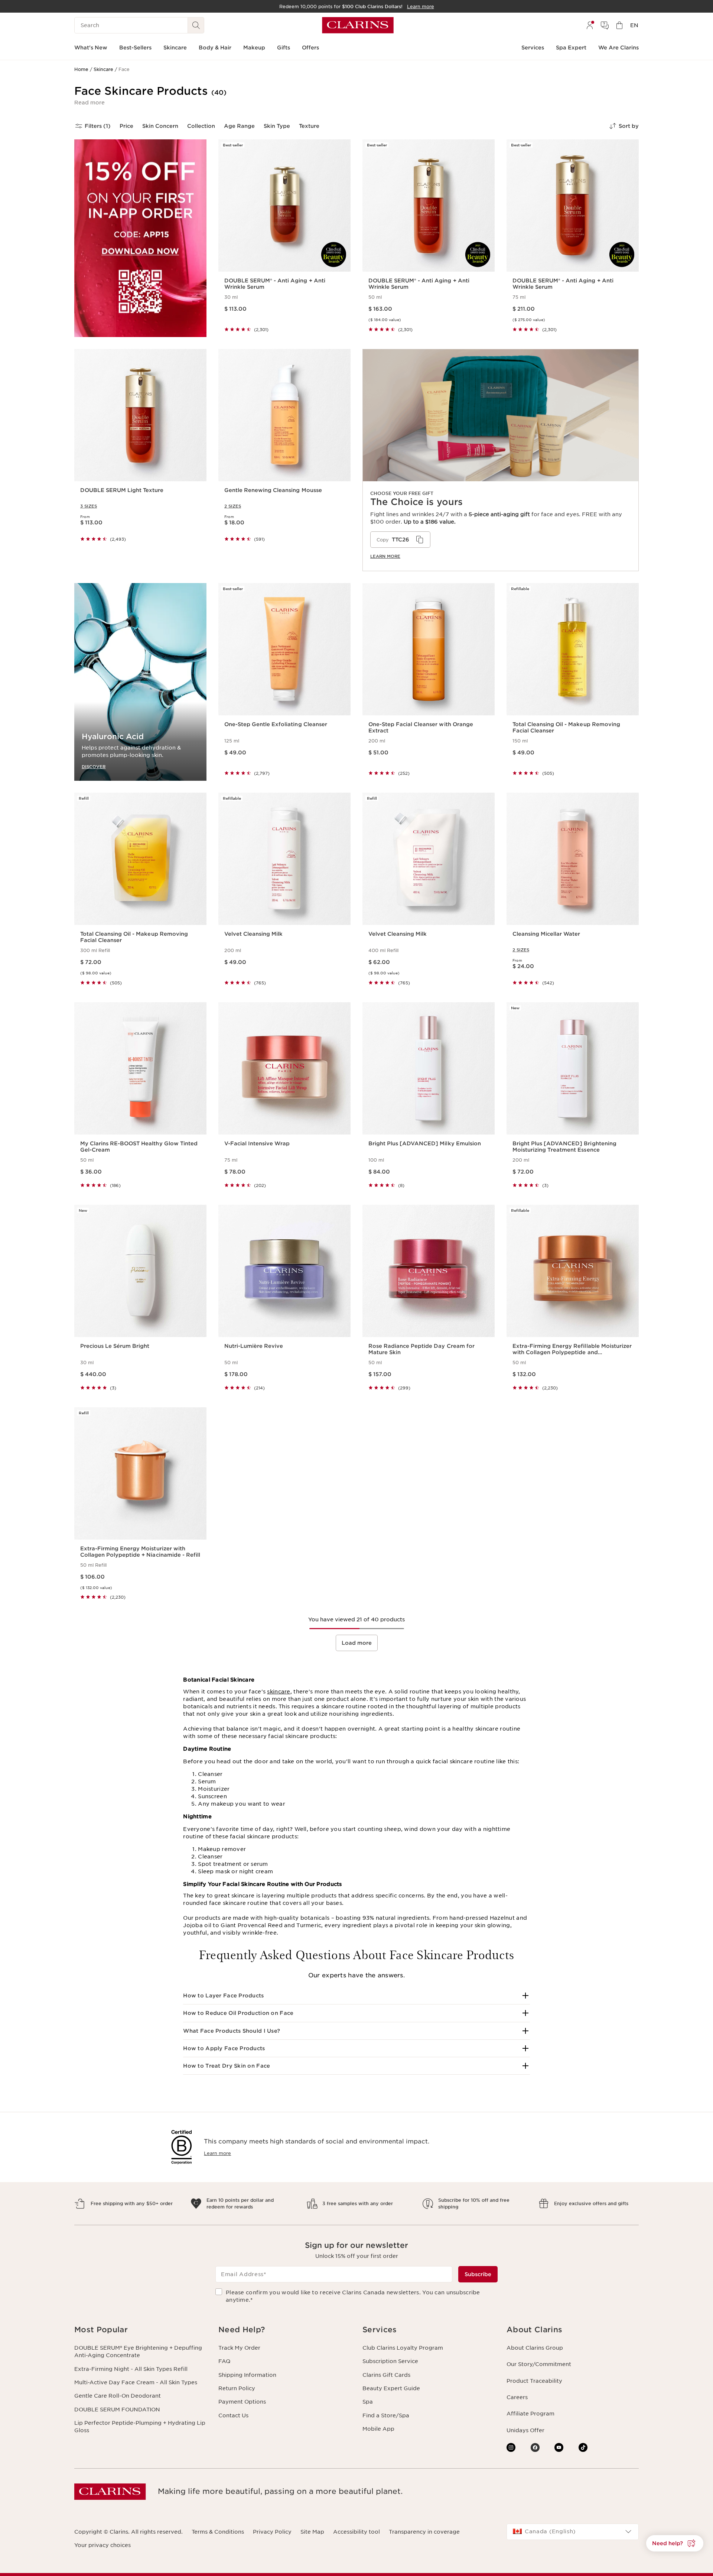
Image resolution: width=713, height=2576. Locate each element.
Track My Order (239, 2348)
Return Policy (237, 2388)
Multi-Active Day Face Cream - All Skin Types (136, 2382)
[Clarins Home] (358, 25)
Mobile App (378, 2429)
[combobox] (573, 2532)
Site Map (312, 2532)
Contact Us (233, 2415)
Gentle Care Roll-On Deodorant (118, 2396)
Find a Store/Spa (386, 2415)
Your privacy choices (102, 2545)
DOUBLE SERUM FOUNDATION (117, 2410)
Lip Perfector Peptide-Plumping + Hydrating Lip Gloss (140, 2427)
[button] (89, 103)
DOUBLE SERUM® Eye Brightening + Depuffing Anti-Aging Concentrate (138, 2352)
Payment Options (242, 2402)
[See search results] (196, 25)
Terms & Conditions (218, 2532)
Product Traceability (534, 2381)
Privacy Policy (272, 2532)
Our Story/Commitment (539, 2364)
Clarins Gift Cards (386, 2375)
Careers (517, 2397)
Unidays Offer (525, 2430)
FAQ (224, 2361)
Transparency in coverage (424, 2532)
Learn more (385, 556)
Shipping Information (247, 2375)
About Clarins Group (535, 2348)
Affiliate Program (530, 2414)
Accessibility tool (356, 2532)
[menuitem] (590, 25)
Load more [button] (357, 1643)
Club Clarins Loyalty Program (403, 2348)
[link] (501, 460)
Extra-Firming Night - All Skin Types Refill (131, 2369)
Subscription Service (390, 2361)
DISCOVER (94, 766)
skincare (279, 1692)
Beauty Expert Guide (391, 2388)
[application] (400, 540)
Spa (368, 2402)
